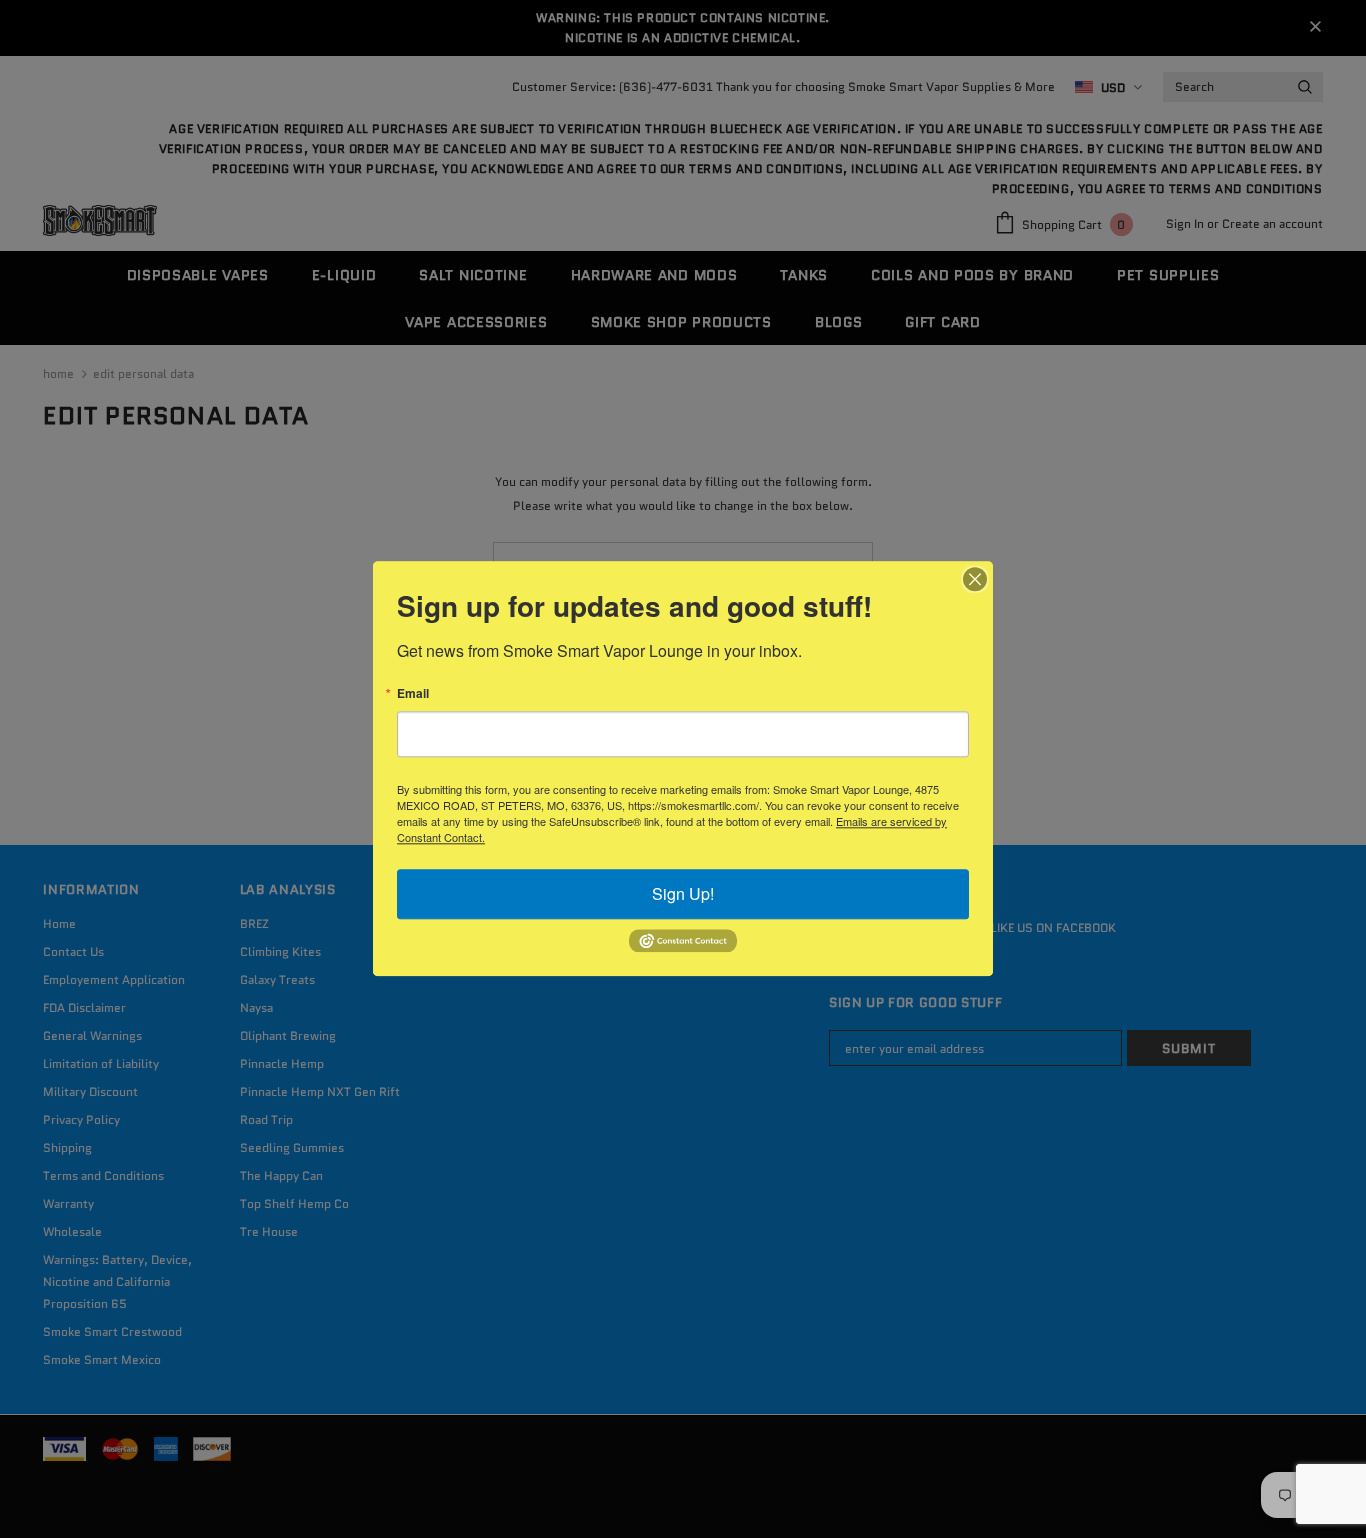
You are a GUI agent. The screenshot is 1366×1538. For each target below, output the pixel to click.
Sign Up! (683, 893)
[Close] (975, 579)
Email (413, 693)
